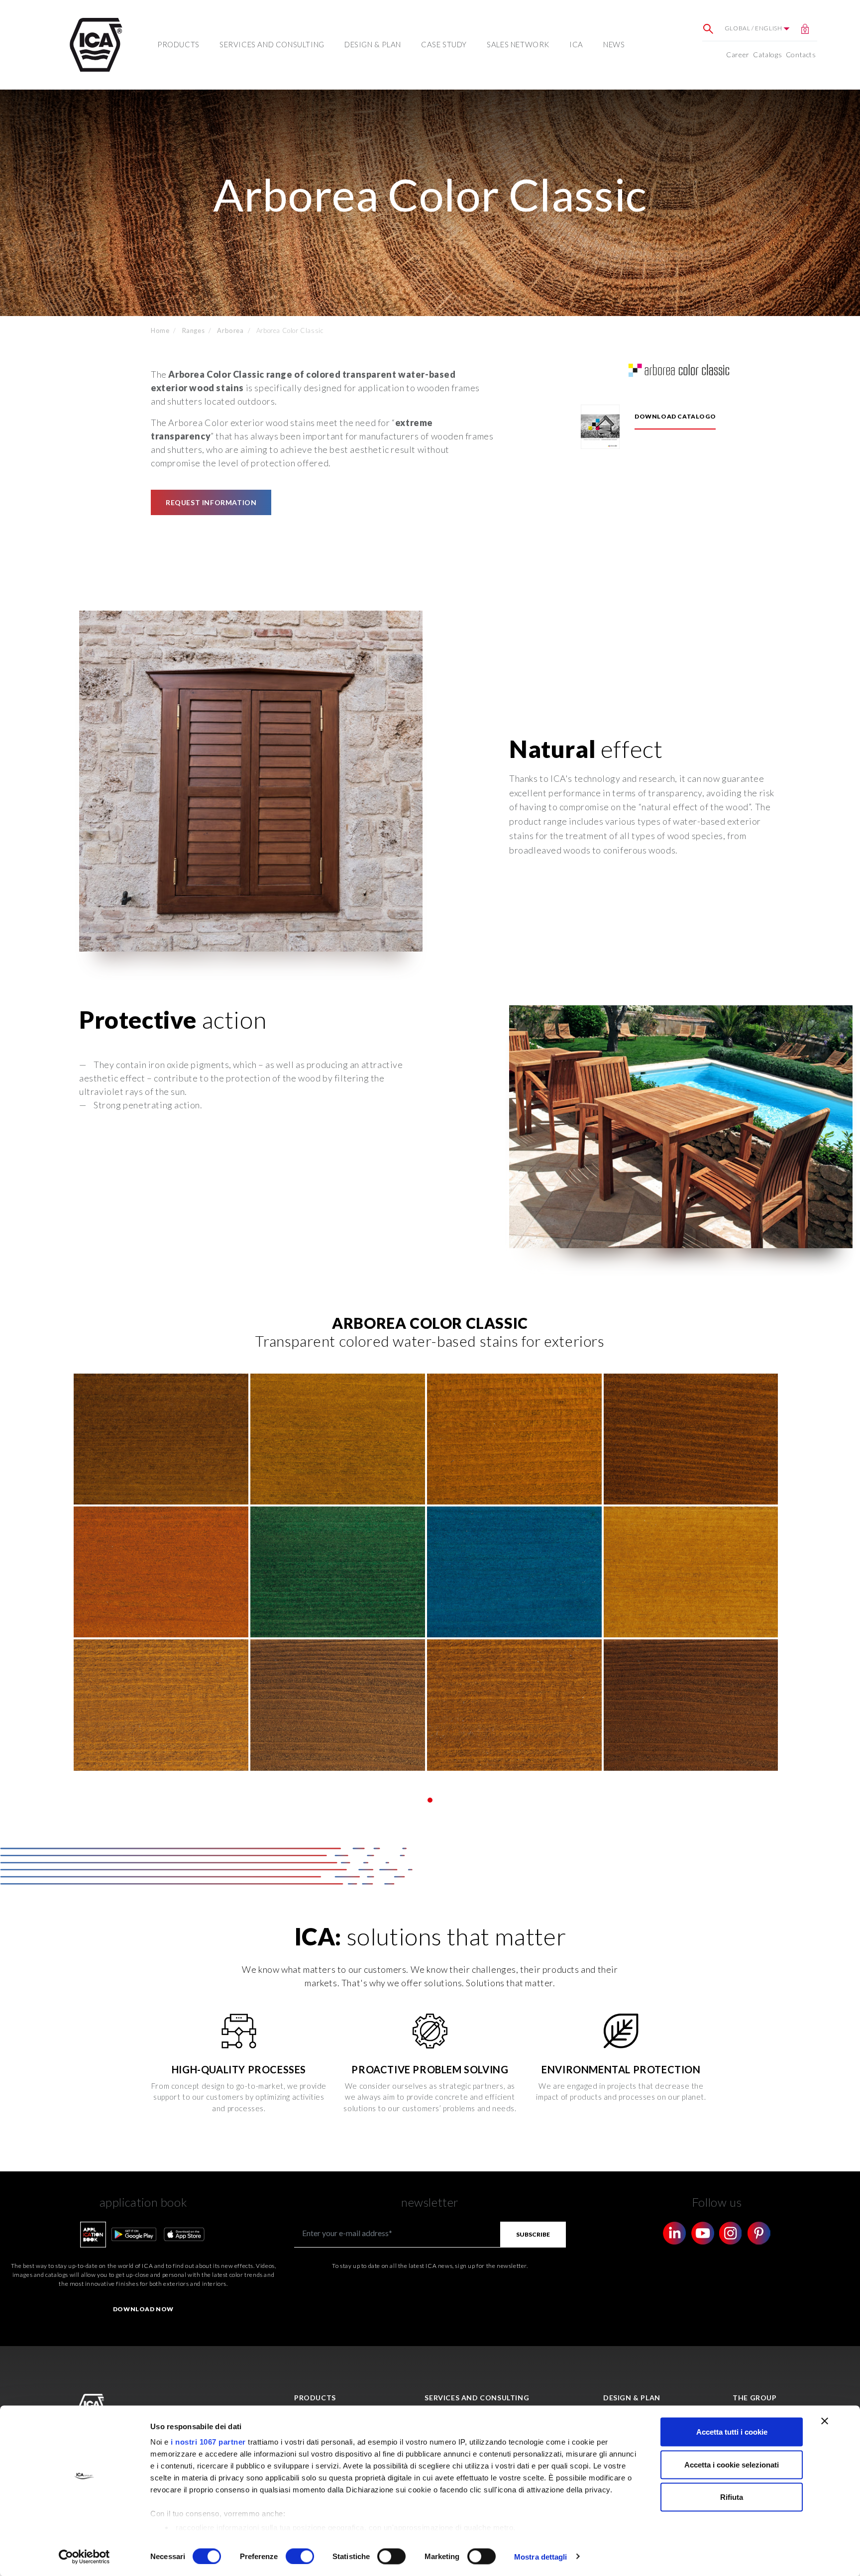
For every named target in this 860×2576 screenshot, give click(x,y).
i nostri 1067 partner (208, 2442)
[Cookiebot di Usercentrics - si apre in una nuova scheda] (84, 2557)
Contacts (801, 54)
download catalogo (675, 416)
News (614, 44)
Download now (143, 2309)
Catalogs (767, 54)
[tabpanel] (430, 1572)
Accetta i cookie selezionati (732, 2464)
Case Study (444, 44)
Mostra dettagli (541, 2556)
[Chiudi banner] (825, 2421)
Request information (211, 502)
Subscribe (533, 2234)
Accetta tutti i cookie (732, 2432)
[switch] (300, 2556)
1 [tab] (430, 1800)
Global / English (754, 28)
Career (738, 54)
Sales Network (518, 44)
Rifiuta (732, 2497)
